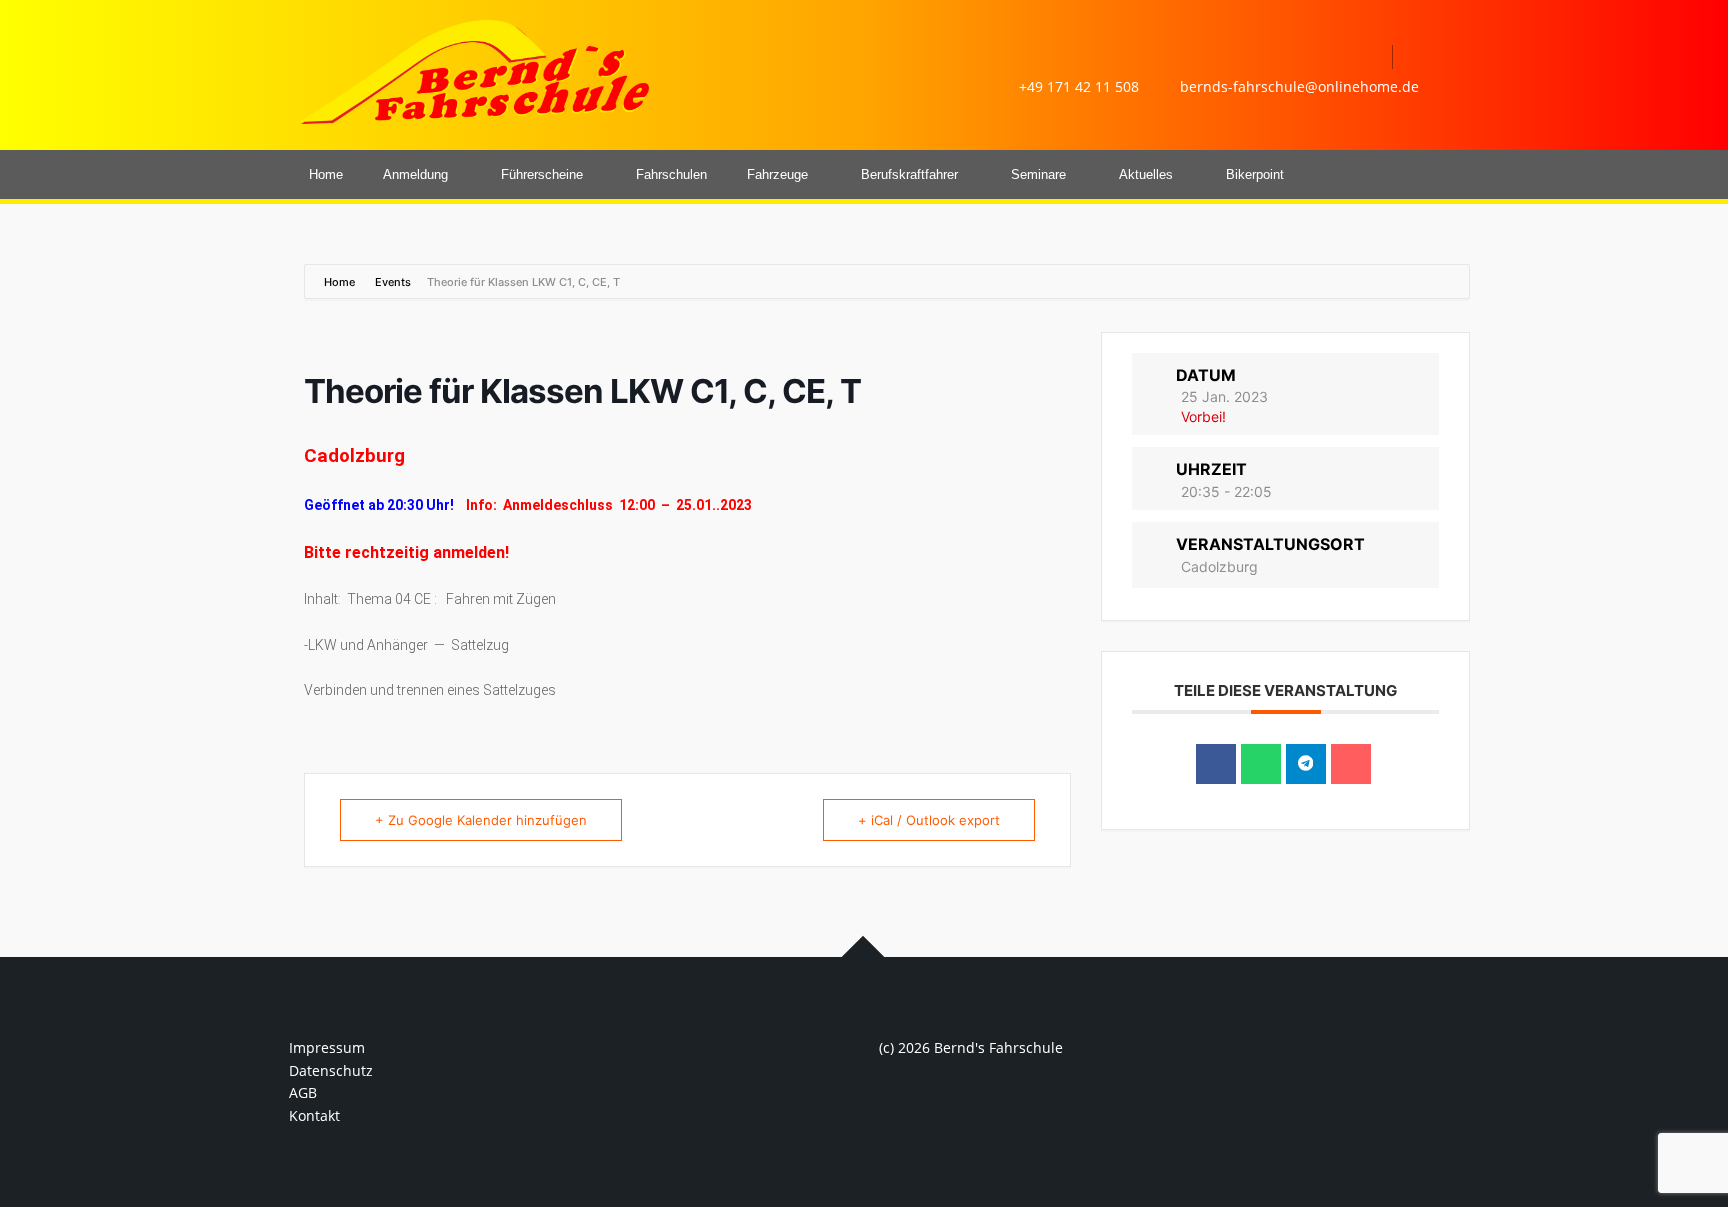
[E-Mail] (1351, 764)
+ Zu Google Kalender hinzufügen (481, 820)
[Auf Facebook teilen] (1216, 764)
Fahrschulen (671, 174)
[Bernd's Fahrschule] (474, 70)
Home (326, 174)
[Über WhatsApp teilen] (1261, 764)
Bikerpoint (1255, 174)
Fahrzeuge (777, 174)
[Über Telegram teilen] (1306, 764)
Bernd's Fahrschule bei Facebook (1367, 57)
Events (393, 282)
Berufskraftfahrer (909, 174)
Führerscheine (542, 174)
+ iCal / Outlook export (929, 820)
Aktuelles (1146, 174)
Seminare (1038, 174)
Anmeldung (415, 174)
